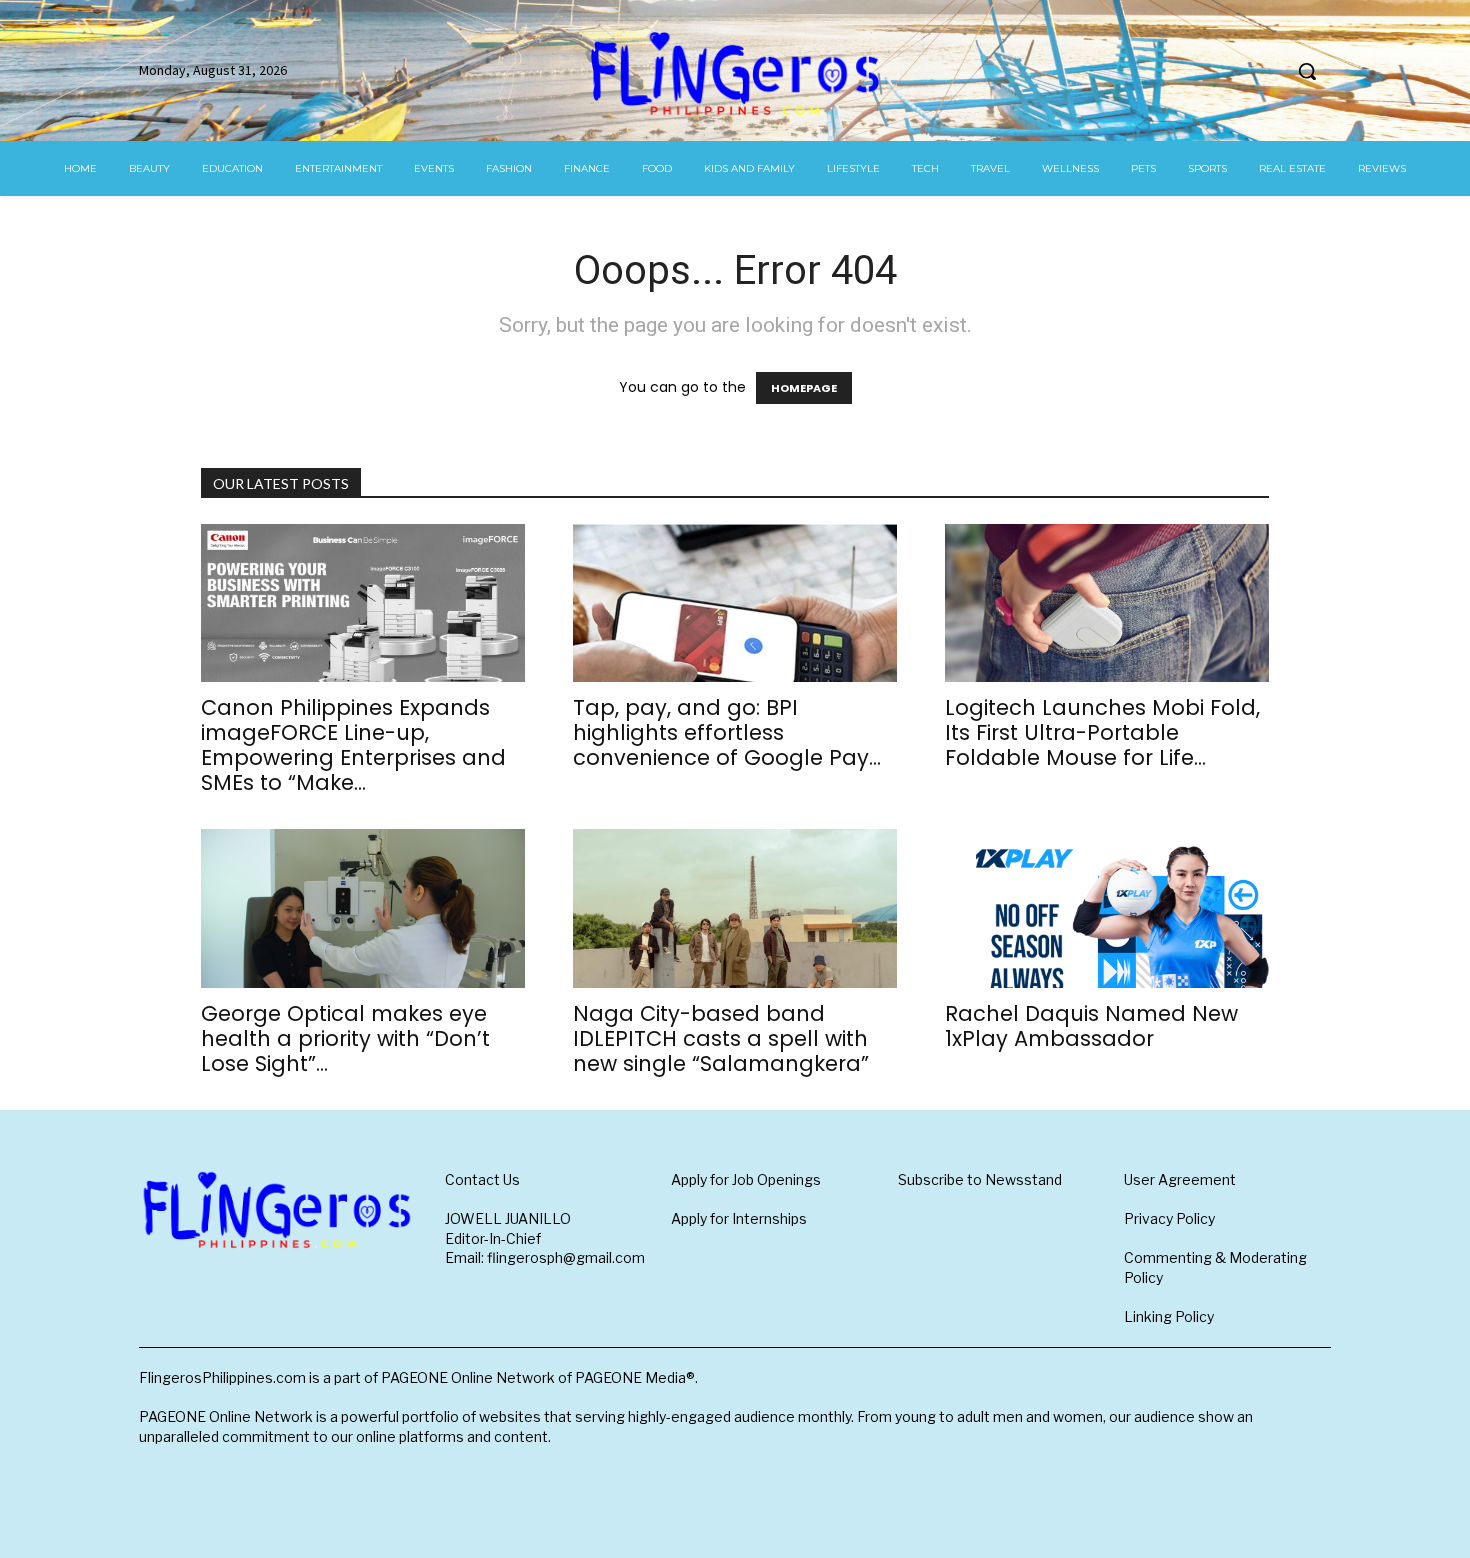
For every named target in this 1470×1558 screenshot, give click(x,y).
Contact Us (482, 1179)
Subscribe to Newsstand (980, 1179)
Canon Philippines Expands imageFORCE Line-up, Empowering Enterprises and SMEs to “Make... (353, 745)
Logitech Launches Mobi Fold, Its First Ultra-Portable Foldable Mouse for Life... (1102, 732)
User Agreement (1180, 1179)
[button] (1307, 71)
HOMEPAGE (804, 388)
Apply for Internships (739, 1218)
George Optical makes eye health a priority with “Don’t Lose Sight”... (345, 1038)
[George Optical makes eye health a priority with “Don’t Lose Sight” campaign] (363, 908)
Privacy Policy (1169, 1218)
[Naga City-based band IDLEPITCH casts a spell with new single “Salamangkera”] (735, 908)
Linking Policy (1169, 1316)
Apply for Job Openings (746, 1179)
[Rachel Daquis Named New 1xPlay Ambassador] (1107, 908)
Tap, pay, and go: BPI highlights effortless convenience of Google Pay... (727, 732)
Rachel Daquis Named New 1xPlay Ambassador (1091, 1026)
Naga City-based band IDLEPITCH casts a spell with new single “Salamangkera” (721, 1038)
